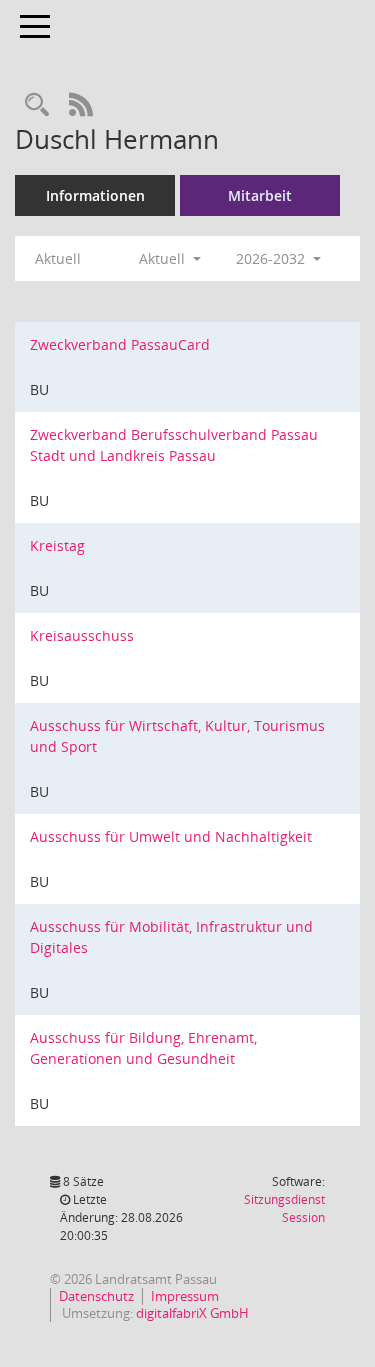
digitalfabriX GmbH (192, 1313)
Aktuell (58, 258)
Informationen (95, 195)
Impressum (185, 1296)
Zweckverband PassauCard (120, 344)
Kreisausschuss (82, 635)
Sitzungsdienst (284, 1208)
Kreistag (57, 545)
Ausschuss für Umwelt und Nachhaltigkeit (171, 836)
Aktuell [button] (164, 258)
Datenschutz (96, 1296)
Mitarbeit (260, 195)
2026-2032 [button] (272, 258)
